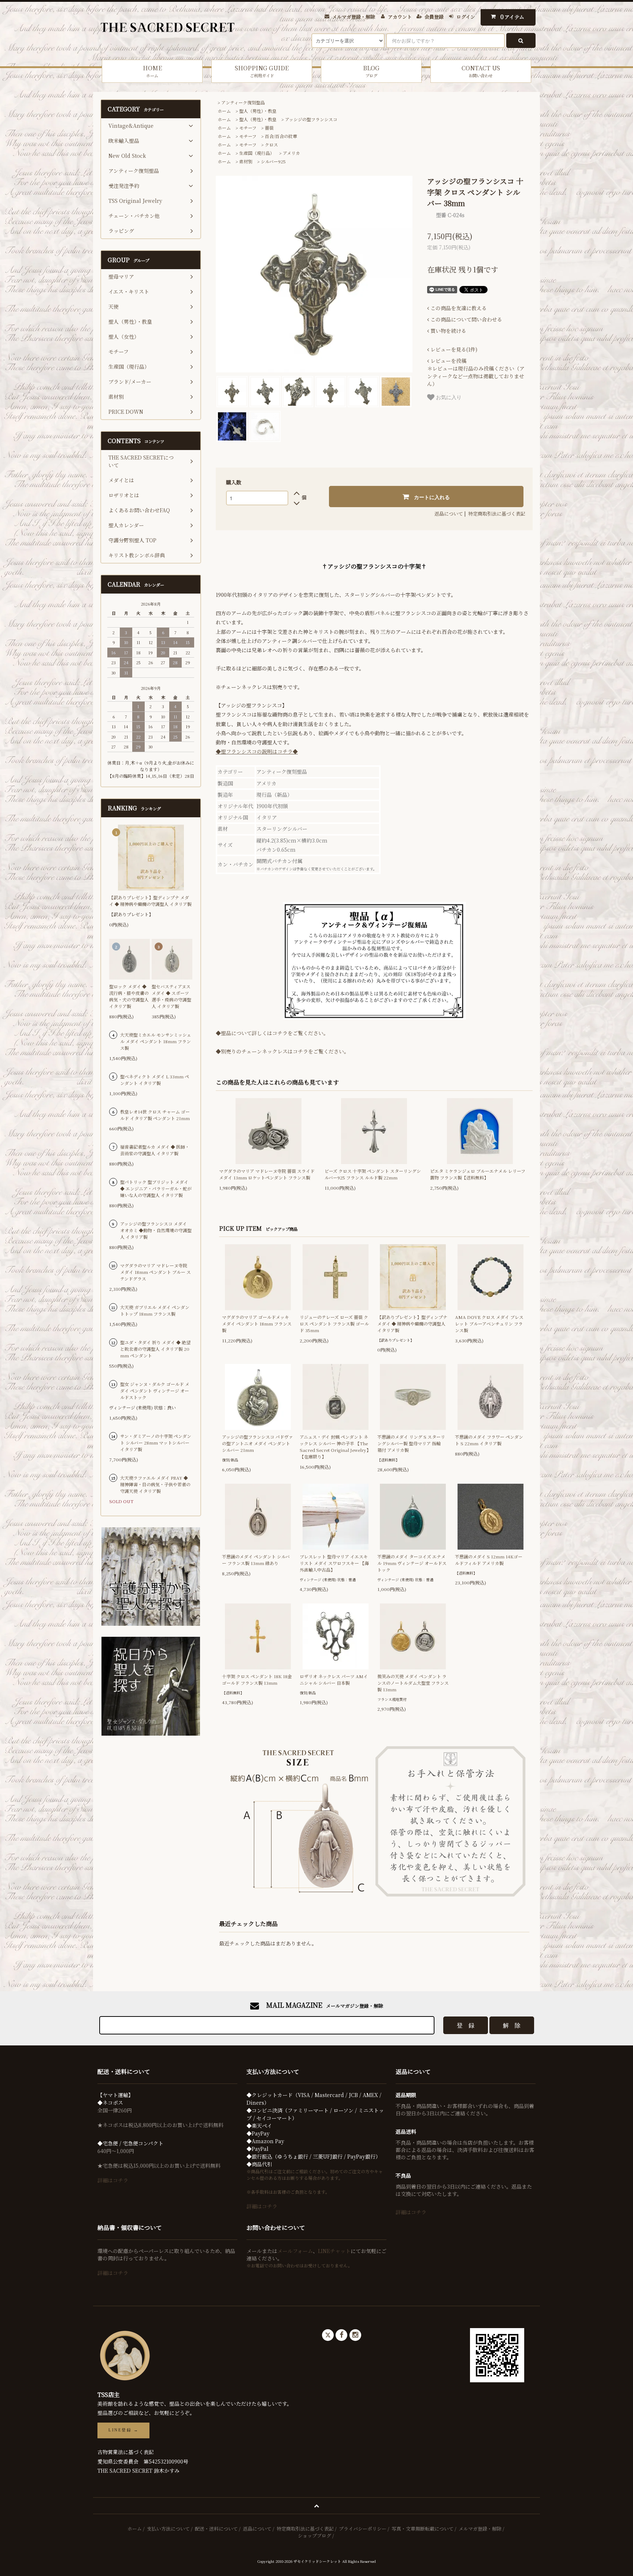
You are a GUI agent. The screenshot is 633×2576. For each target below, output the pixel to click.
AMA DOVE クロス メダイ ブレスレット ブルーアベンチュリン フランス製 (489, 1324)
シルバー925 (273, 161)
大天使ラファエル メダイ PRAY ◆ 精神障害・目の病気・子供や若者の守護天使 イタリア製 (155, 1484)
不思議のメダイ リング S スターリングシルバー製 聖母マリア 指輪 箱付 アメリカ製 (411, 1443)
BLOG (371, 71)
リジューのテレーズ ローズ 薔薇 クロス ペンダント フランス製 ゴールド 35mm (334, 1324)
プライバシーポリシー (363, 2529)
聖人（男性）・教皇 (258, 111)
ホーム (224, 111)
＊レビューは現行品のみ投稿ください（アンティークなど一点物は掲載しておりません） (476, 372)
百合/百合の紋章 (281, 136)
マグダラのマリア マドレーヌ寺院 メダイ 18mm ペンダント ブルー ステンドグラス (156, 1272)
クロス (271, 144)
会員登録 (434, 17)
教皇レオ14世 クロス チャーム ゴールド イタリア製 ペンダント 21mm (155, 1115)
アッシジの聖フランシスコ (311, 119)
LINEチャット (334, 2251)
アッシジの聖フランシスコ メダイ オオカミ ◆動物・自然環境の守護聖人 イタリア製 (156, 1230)
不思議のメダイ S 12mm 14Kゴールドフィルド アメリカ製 (489, 1560)
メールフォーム (295, 2251)
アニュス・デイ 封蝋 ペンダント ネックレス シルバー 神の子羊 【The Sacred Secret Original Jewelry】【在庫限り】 (335, 1447)
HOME (152, 71)
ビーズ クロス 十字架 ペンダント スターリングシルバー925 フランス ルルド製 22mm (373, 1174)
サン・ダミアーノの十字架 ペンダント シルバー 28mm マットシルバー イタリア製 (156, 1443)
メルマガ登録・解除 (354, 17)
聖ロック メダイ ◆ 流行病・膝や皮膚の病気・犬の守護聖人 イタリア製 (129, 996)
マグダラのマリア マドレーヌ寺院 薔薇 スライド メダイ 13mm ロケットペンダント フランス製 (267, 1174)
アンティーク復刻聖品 (243, 102)
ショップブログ (314, 2536)
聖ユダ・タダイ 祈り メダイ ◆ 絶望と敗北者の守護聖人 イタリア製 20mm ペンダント (155, 1349)
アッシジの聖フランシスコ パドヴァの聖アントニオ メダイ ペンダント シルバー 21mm (258, 1443)
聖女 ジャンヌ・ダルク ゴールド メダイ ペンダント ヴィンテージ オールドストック (155, 1391)
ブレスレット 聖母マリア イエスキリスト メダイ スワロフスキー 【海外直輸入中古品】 (334, 1563)
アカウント (400, 17)
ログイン (466, 17)
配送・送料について (216, 2529)
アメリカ (291, 153)
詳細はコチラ (113, 2180)
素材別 (246, 161)
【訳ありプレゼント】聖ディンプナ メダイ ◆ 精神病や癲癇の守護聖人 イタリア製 (412, 1324)
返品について (449, 514)
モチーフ (248, 128)
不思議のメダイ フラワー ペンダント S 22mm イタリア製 (489, 1440)
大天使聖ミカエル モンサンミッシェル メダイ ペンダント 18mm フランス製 (156, 1041)
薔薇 (269, 128)
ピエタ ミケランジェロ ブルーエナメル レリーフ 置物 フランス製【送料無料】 (478, 1174)
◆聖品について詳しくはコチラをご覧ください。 (272, 1033)
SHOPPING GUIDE (262, 71)
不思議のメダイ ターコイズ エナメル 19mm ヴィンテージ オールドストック (412, 1563)
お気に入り (448, 397)
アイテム (512, 17)
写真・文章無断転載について (423, 2529)
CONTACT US (481, 71)
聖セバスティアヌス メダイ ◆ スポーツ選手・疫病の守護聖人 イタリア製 (171, 996)
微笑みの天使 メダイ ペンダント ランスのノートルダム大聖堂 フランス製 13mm (413, 1683)
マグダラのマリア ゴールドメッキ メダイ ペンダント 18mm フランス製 (257, 1324)
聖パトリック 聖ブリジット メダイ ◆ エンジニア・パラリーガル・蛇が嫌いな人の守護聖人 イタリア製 (156, 1188)
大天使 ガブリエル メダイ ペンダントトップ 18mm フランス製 (155, 1310)
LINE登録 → (123, 2430)
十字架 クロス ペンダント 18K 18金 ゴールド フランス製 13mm (257, 1679)
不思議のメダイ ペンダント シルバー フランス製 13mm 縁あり (256, 1560)
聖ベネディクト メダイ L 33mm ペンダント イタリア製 (155, 1080)
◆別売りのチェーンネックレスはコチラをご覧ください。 (282, 1051)
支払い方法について (168, 2529)
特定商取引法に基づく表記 (497, 514)
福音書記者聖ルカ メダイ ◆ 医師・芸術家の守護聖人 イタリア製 (155, 1150)
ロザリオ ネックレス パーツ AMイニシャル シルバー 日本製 (334, 1679)
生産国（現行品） (257, 153)
